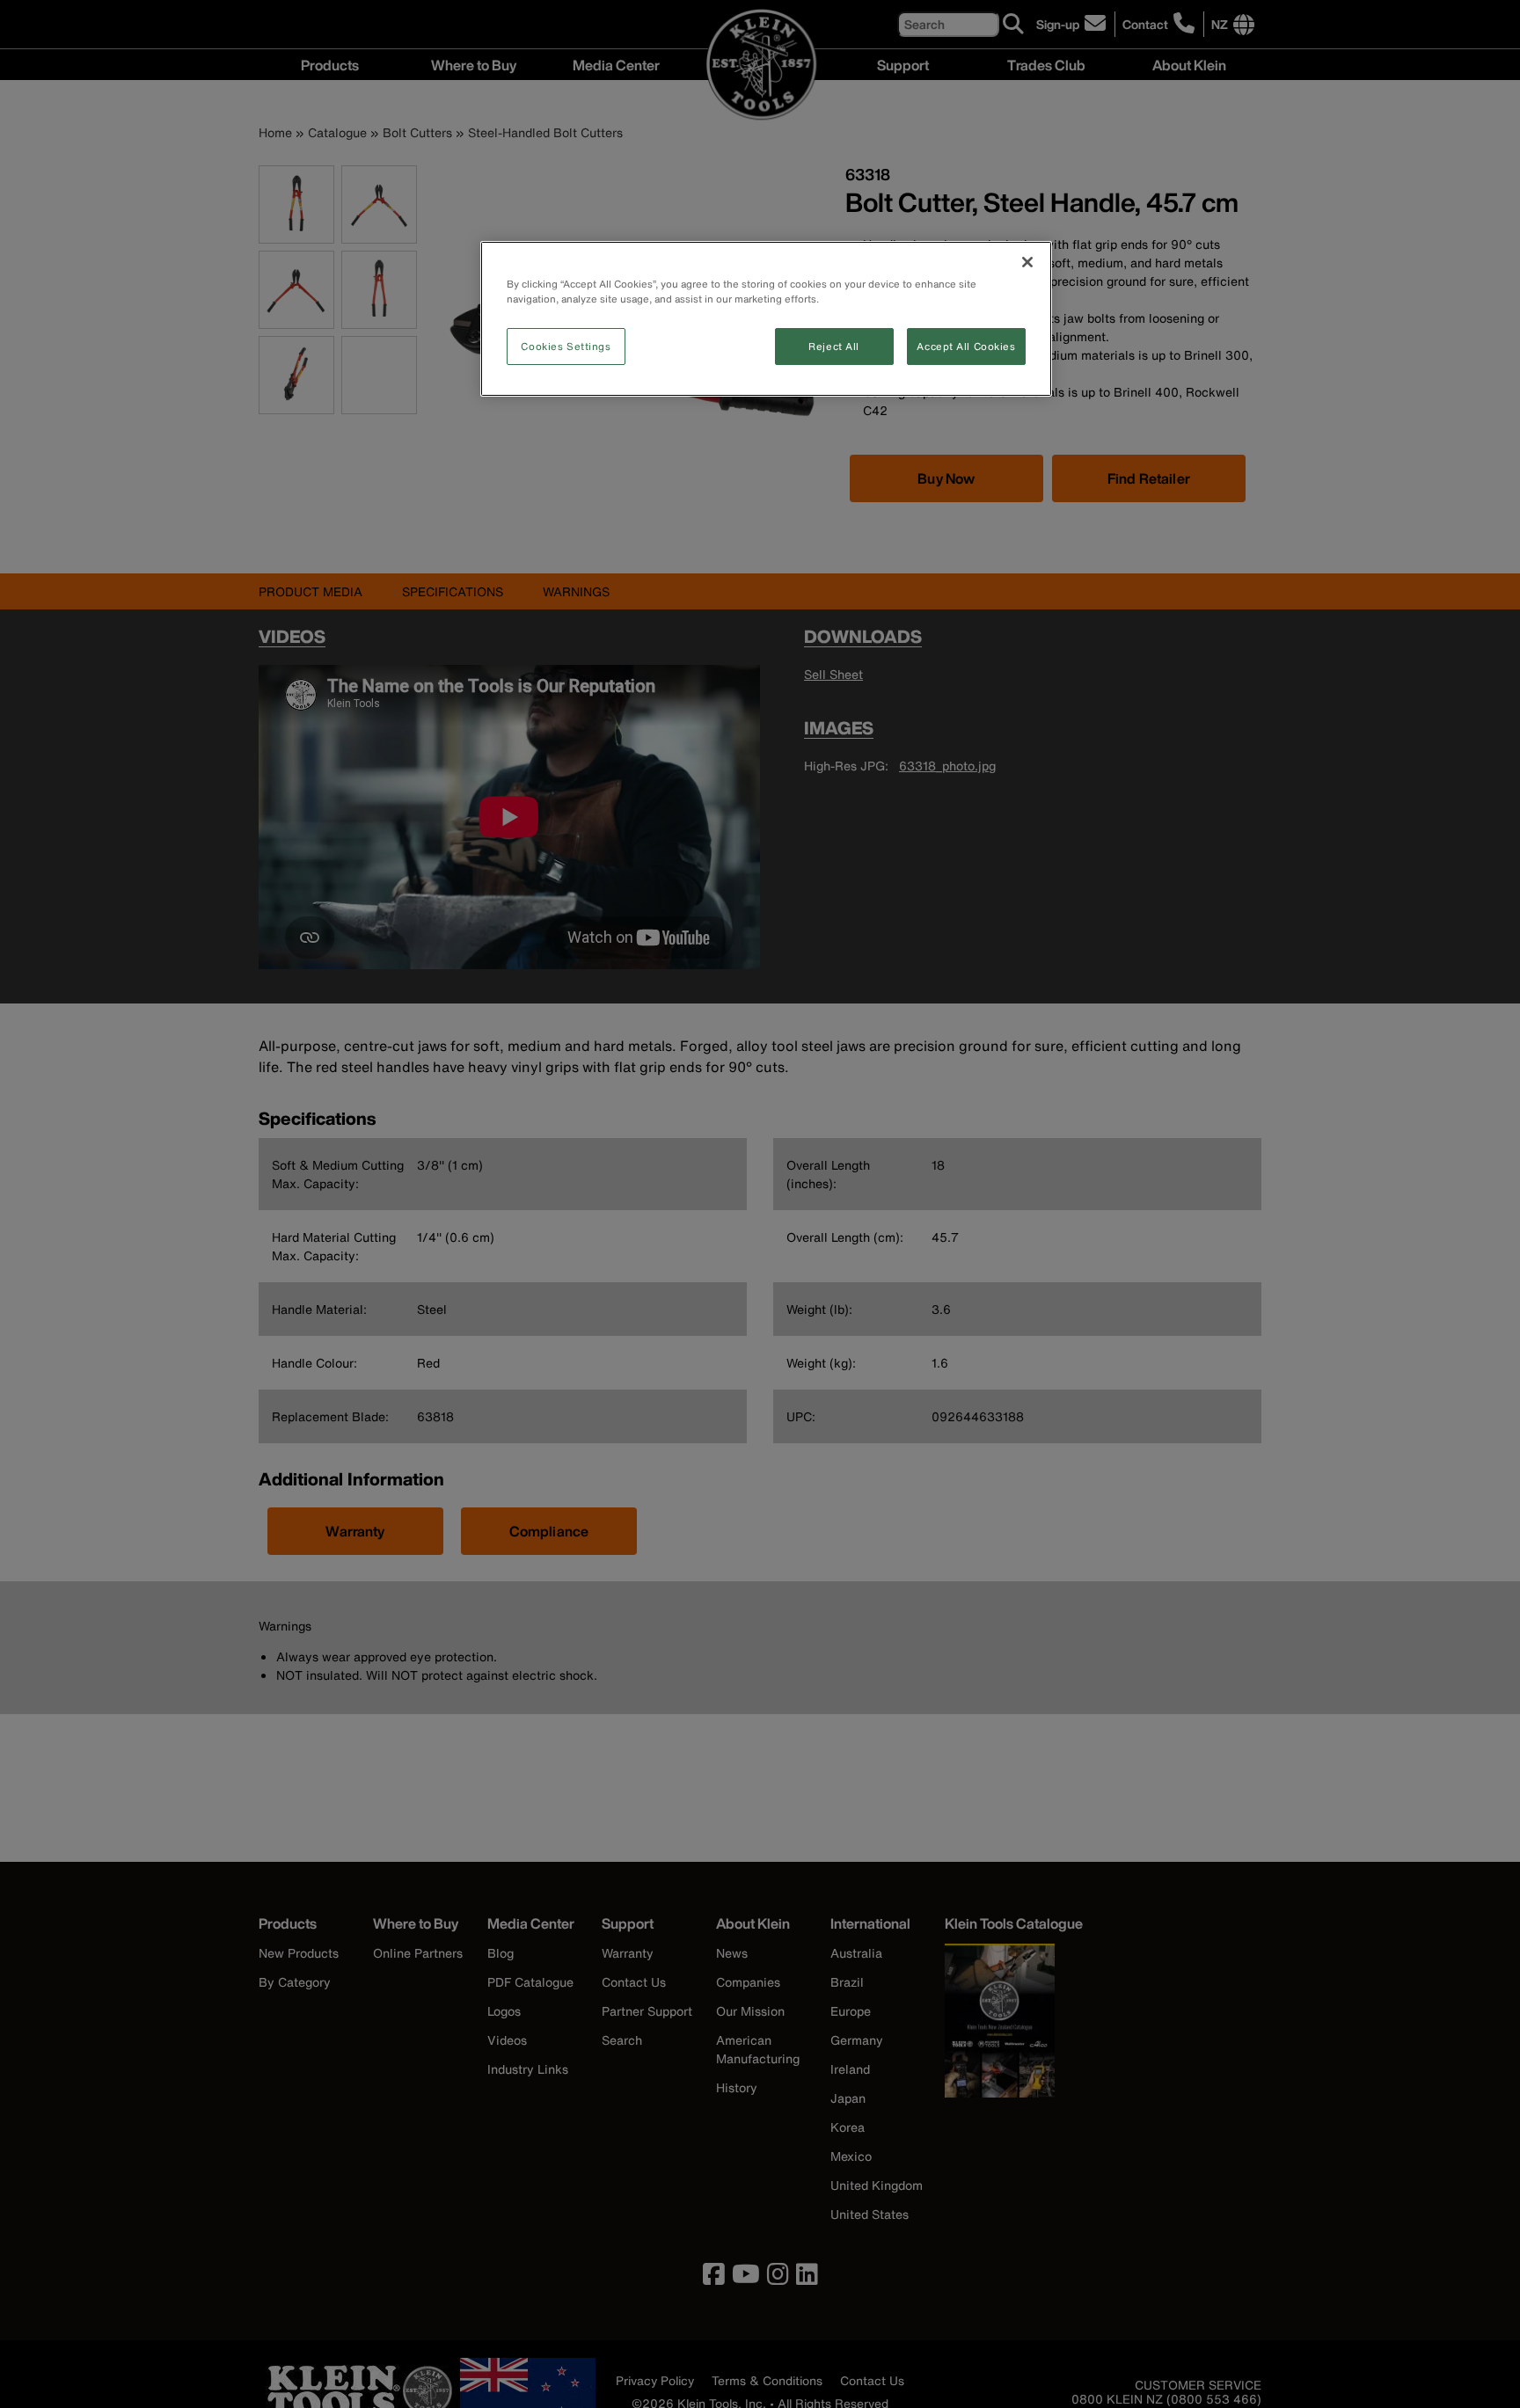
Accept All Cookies (966, 346)
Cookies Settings (566, 346)
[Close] (1027, 262)
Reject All (834, 346)
